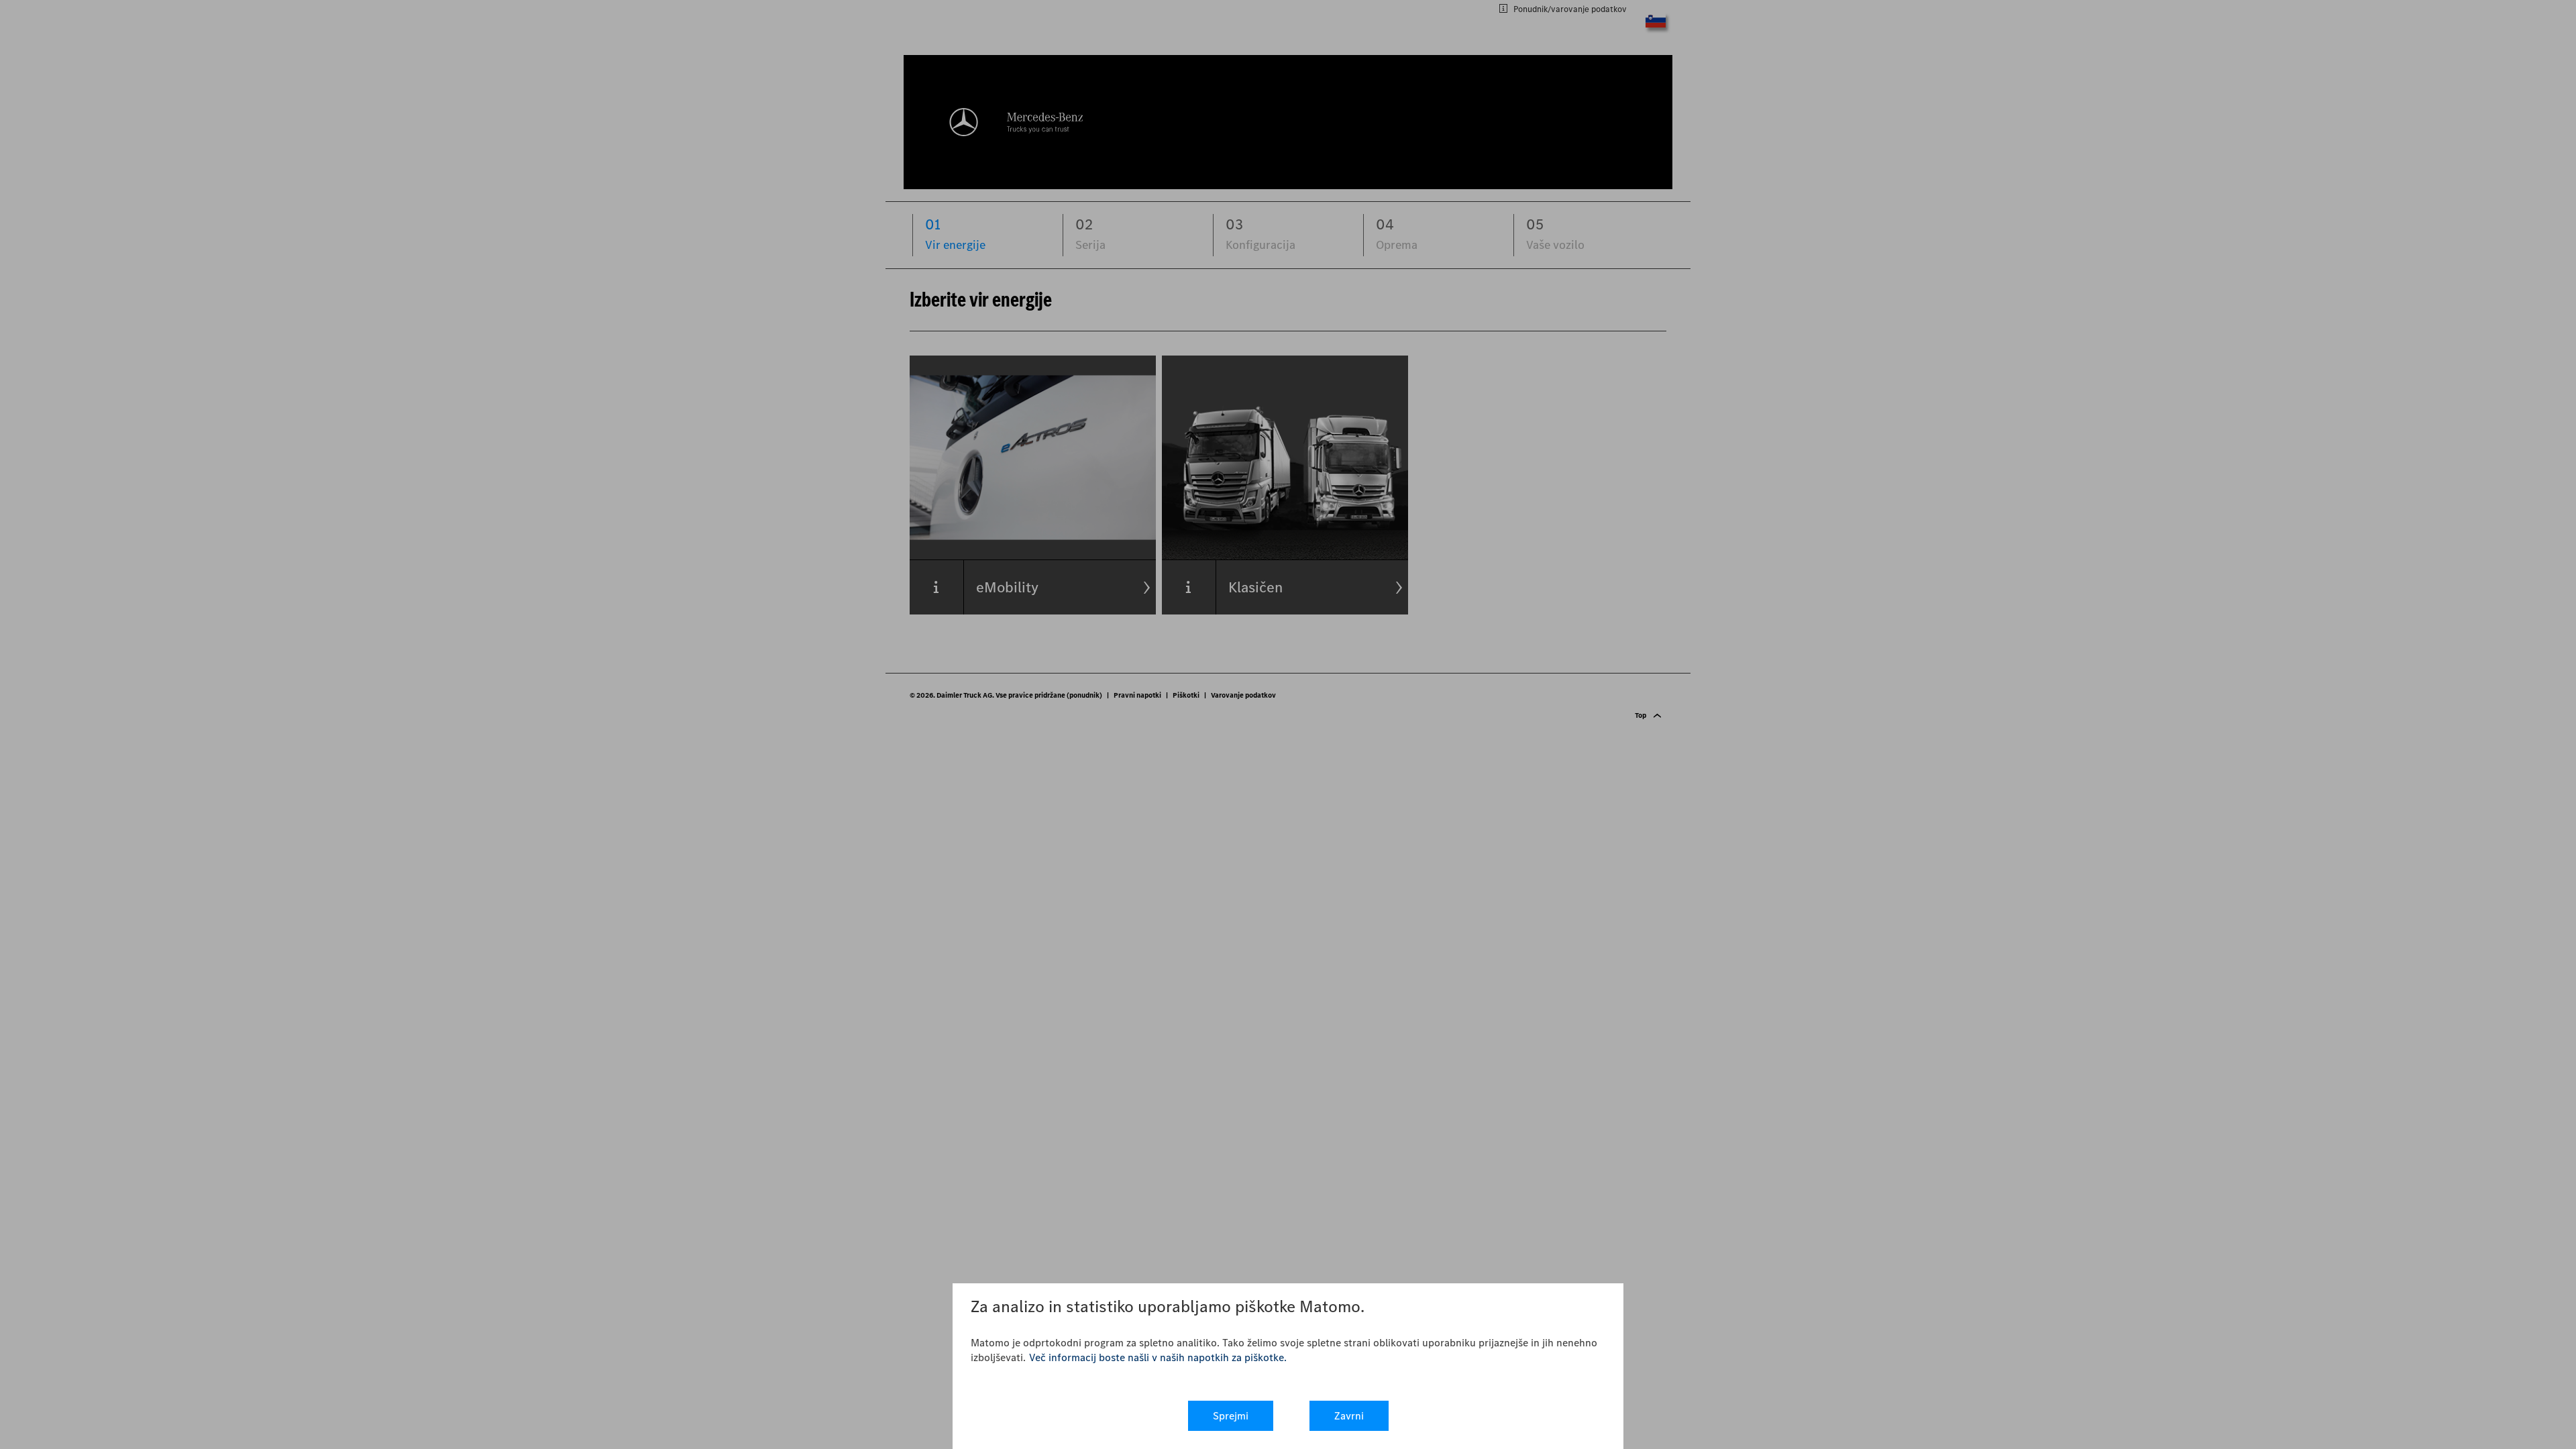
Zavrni (1349, 1416)
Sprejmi (1231, 1416)
